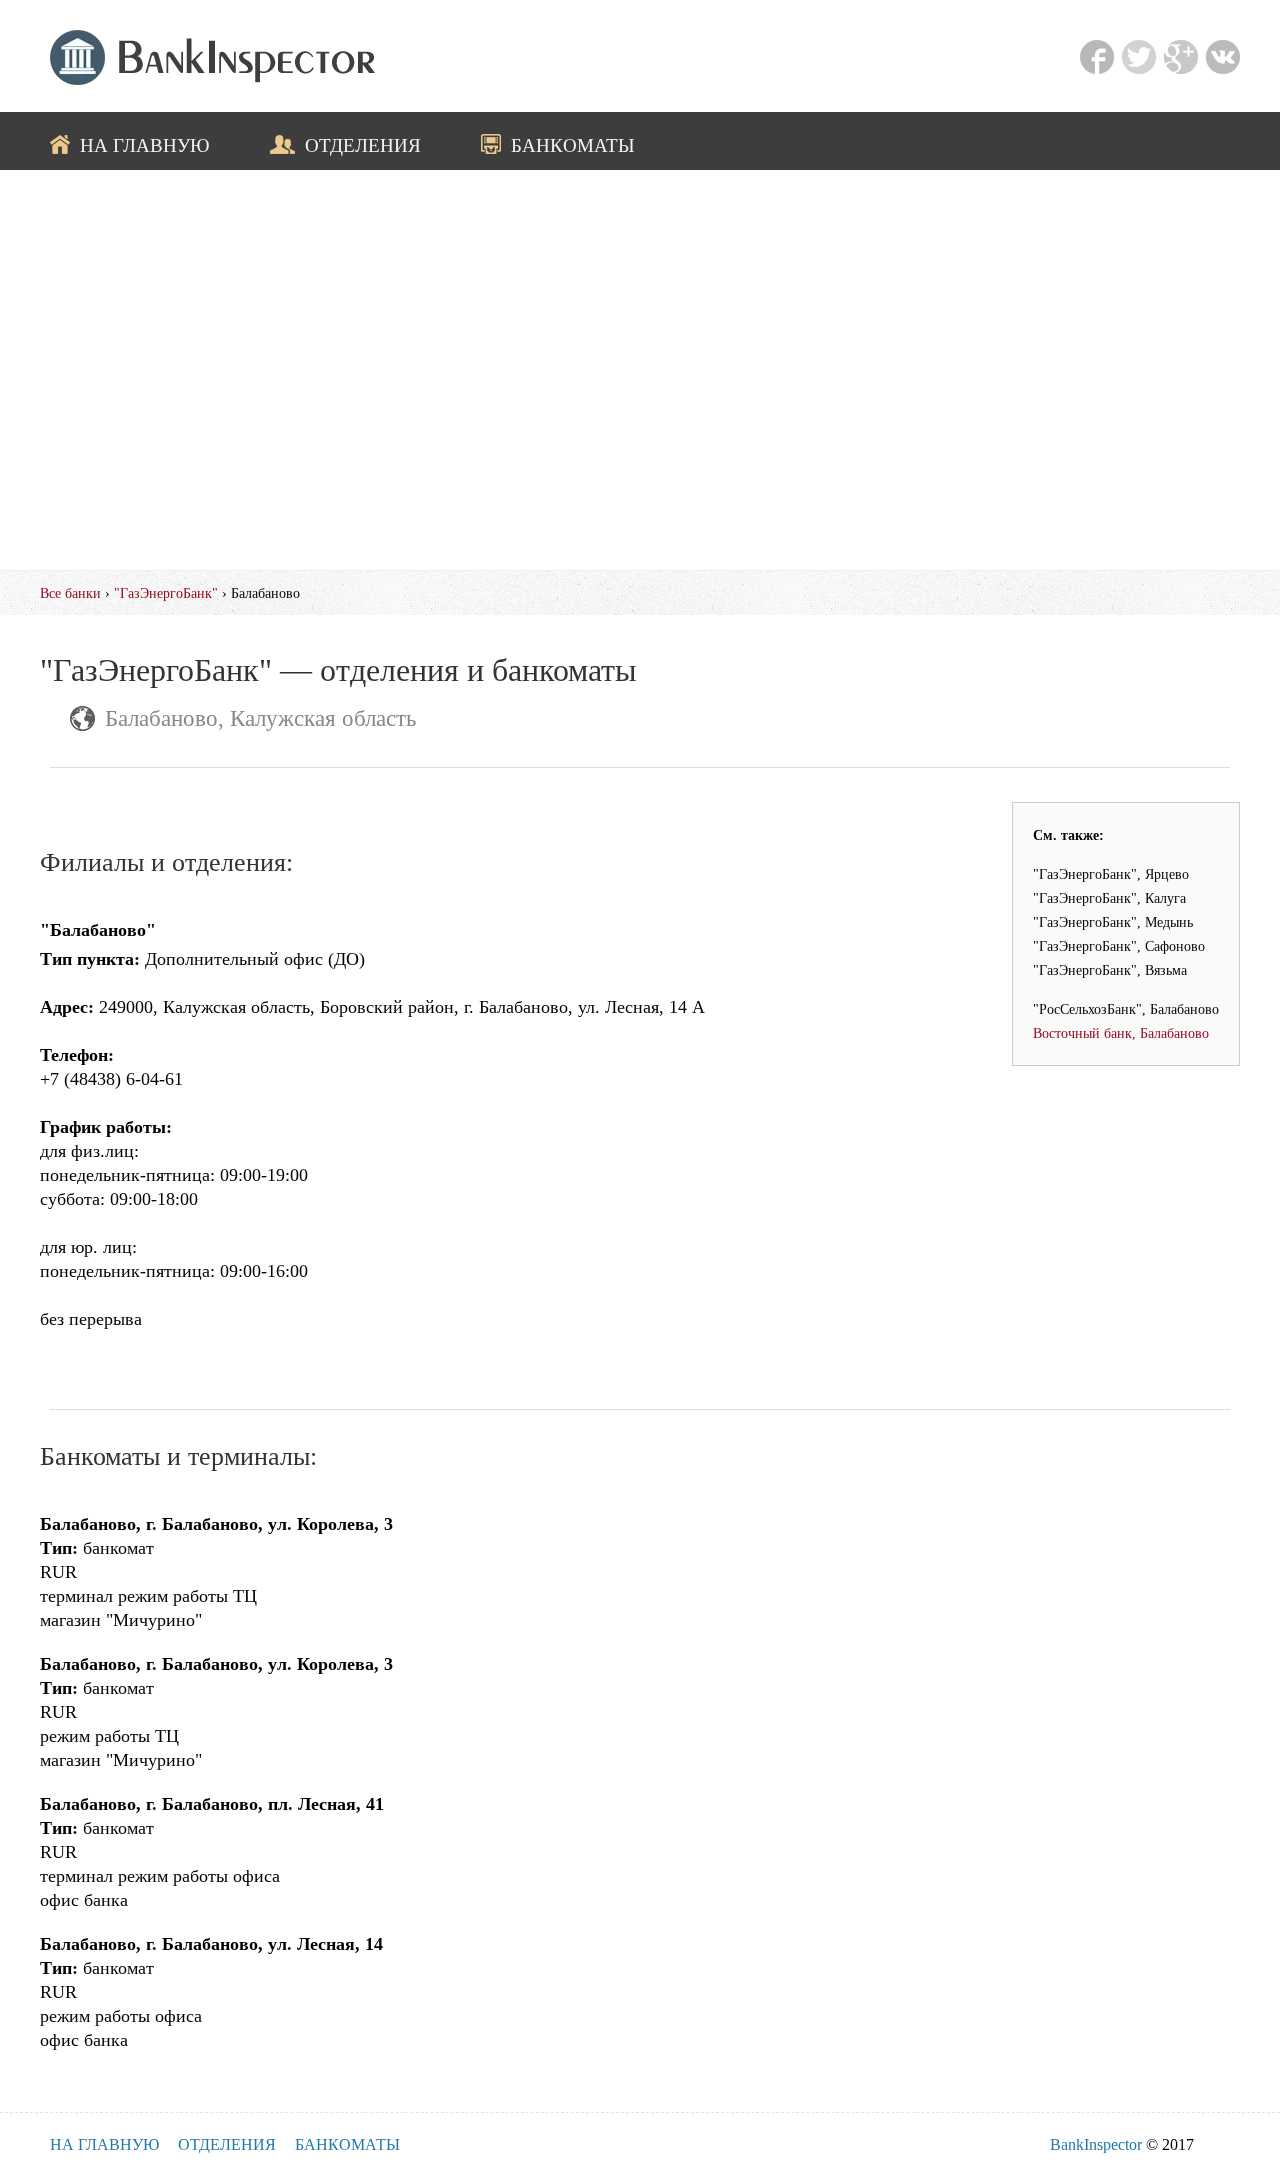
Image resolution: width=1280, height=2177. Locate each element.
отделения (363, 145)
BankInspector (1096, 2144)
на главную (145, 145)
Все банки (70, 593)
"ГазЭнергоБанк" (166, 593)
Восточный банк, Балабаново (1121, 1033)
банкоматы (573, 145)
